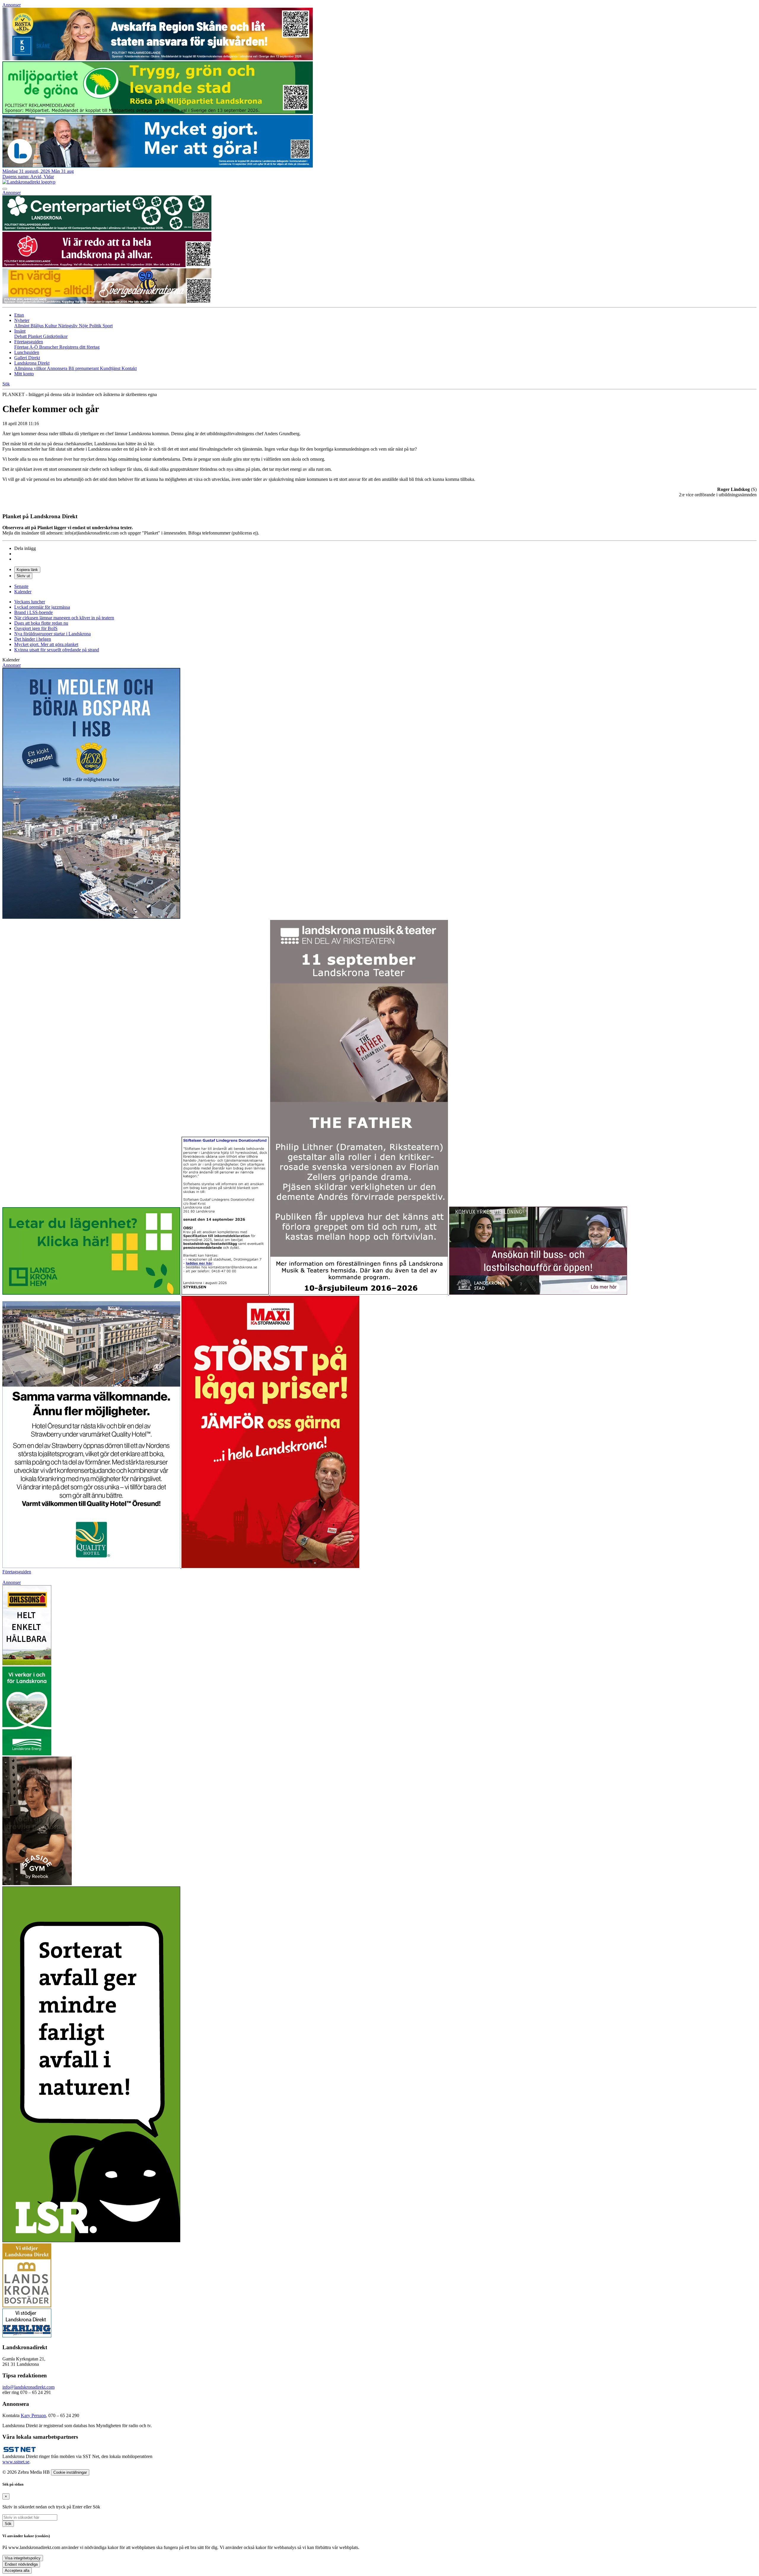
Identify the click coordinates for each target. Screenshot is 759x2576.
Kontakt (129, 368)
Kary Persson (33, 2415)
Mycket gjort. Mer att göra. (46, 644)
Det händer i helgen (33, 639)
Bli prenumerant (84, 368)
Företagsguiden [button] (29, 342)
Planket (35, 336)
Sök (8, 2524)
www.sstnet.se (16, 2462)
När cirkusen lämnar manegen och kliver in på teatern (64, 618)
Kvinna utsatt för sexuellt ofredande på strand (57, 650)
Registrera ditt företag (79, 347)
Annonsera (58, 368)
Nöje (84, 326)
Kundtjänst (111, 368)
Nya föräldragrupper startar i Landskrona (52, 634)
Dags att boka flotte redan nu (41, 623)
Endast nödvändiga (21, 2564)
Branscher (49, 347)
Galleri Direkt (27, 358)
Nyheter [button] (22, 320)
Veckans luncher (30, 602)
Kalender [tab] (23, 592)
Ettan (19, 315)
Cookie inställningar (70, 2472)
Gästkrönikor (55, 336)
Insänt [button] (20, 331)
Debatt (21, 336)
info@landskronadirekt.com (28, 2387)
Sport (108, 326)
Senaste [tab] (21, 586)
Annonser (12, 5)
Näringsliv (68, 326)
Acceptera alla (17, 2571)
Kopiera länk (27, 570)
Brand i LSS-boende (34, 612)
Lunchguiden (27, 352)
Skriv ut (23, 576)
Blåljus (38, 326)
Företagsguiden (17, 1572)
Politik (96, 326)
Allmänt (22, 326)
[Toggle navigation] (5, 189)
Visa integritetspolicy (23, 2558)
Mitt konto (24, 374)
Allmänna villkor (31, 368)
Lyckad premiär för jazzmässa (42, 607)
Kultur (51, 326)
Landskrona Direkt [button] (32, 363)
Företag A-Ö (27, 347)
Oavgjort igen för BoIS (36, 628)
